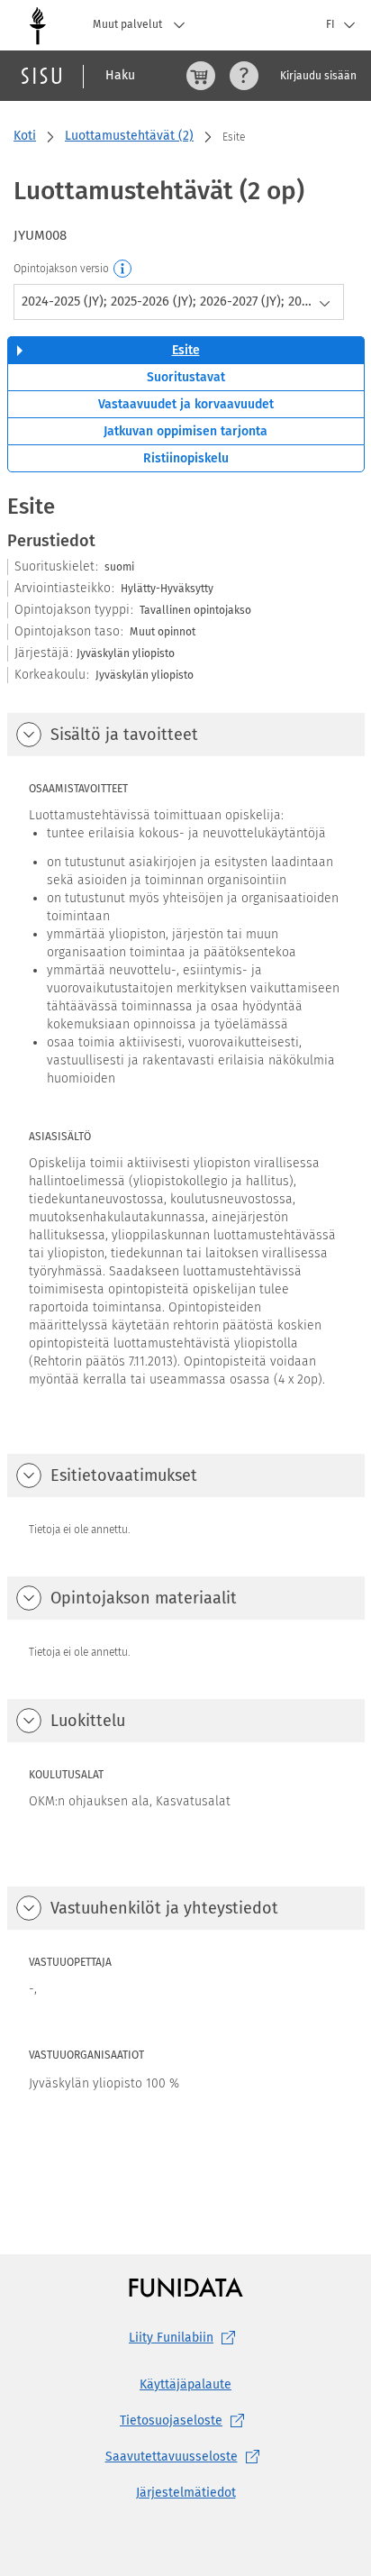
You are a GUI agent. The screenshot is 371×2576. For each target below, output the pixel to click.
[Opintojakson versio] (123, 269)
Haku (120, 75)
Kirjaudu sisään (318, 76)
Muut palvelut (129, 24)
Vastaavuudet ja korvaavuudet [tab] (186, 404)
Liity (171, 2338)
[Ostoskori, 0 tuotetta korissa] (201, 76)
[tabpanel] (186, 1338)
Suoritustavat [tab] (186, 377)
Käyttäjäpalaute (185, 2384)
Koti (25, 136)
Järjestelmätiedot (186, 2493)
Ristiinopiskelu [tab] (186, 458)
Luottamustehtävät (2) (129, 136)
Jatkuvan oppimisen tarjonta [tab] (185, 431)
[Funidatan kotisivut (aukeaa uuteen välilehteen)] (186, 2287)
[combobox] (179, 302)
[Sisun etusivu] (41, 76)
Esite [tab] (186, 350)
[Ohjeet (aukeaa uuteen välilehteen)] (244, 76)
